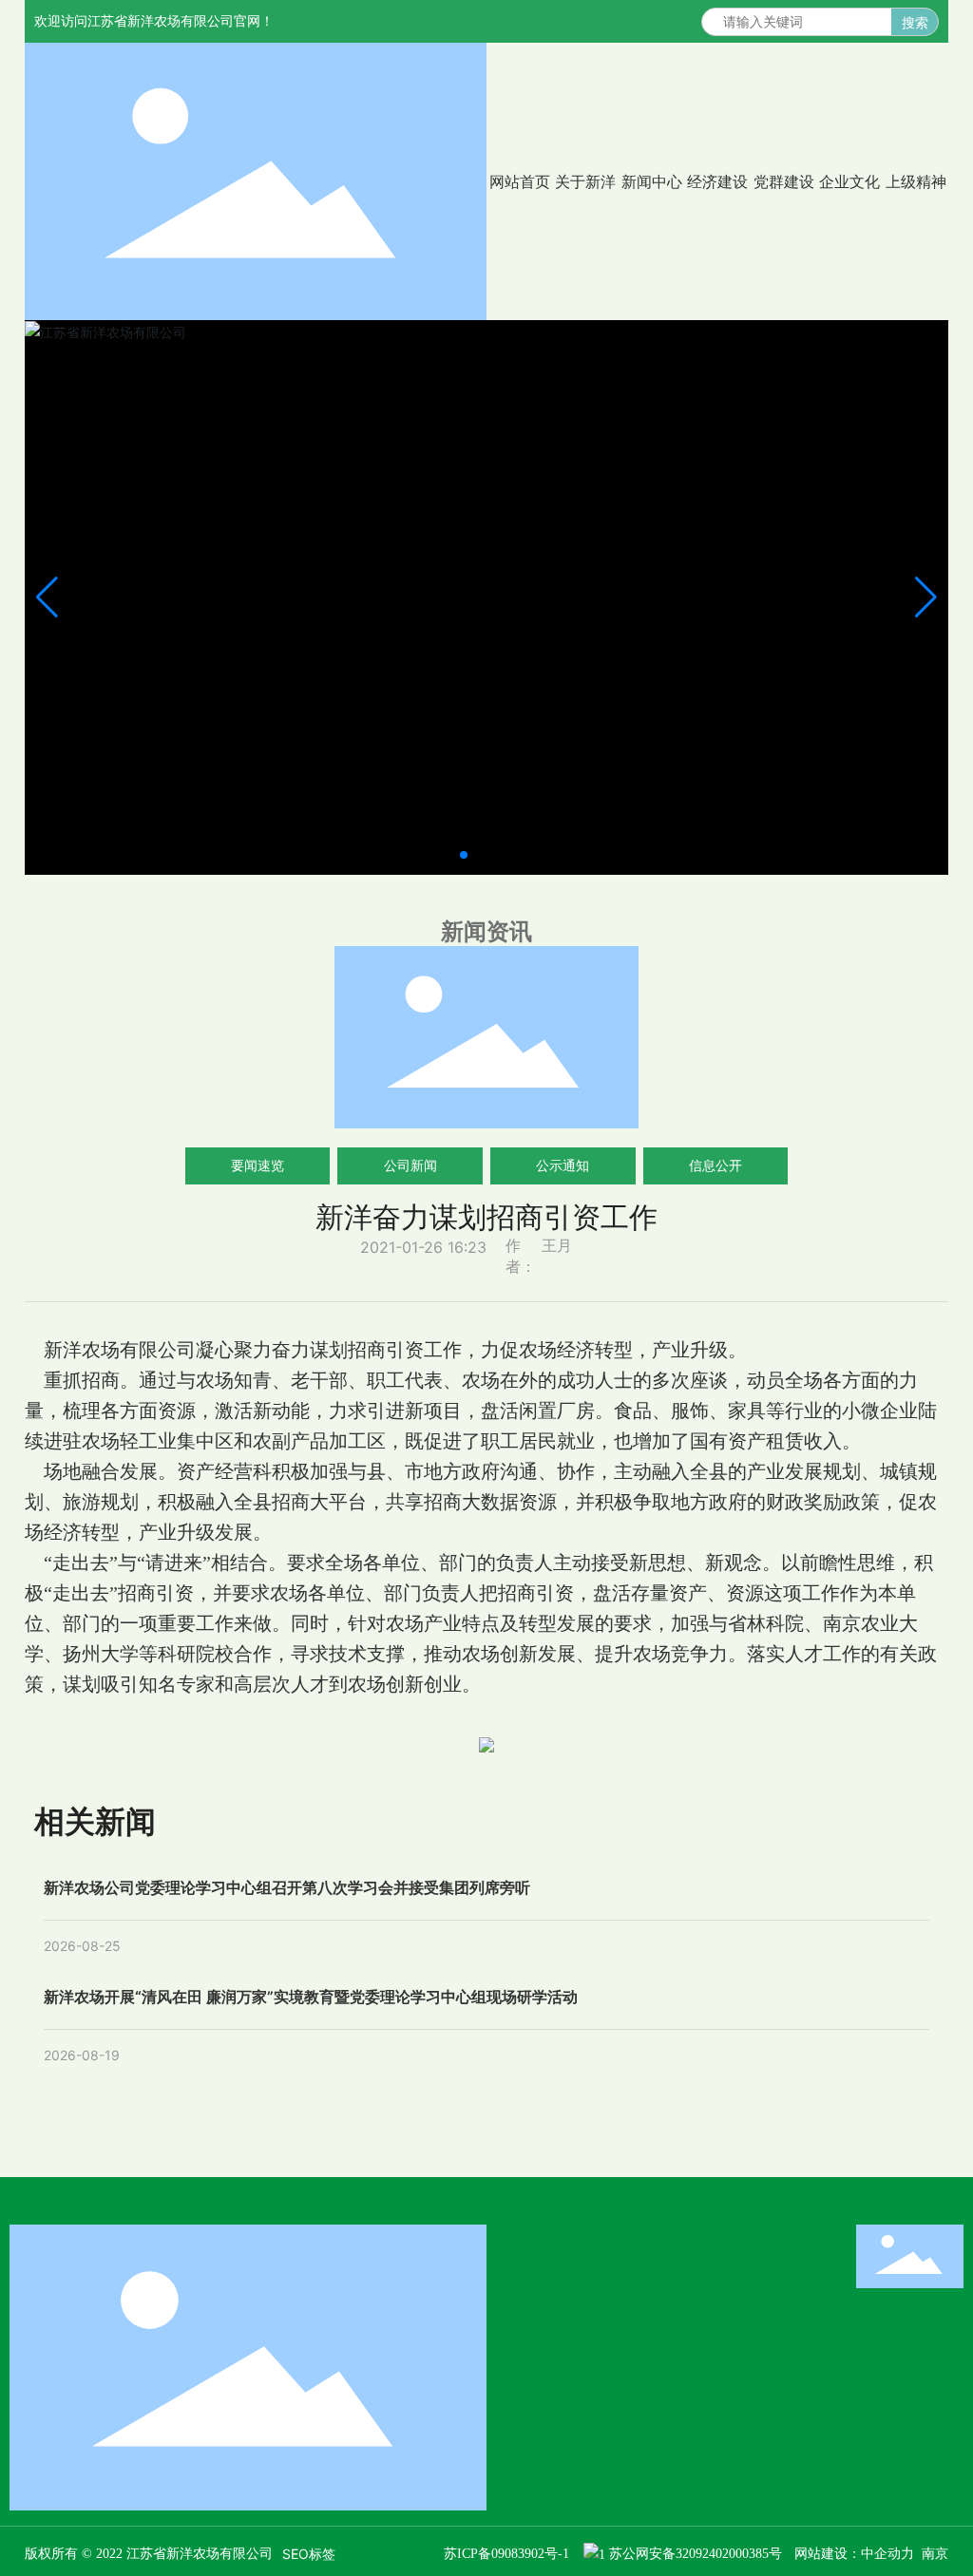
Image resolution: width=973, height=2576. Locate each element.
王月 (557, 1245)
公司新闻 (410, 1165)
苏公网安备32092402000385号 (696, 2554)
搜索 (915, 22)
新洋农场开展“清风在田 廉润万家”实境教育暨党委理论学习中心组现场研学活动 (311, 1997)
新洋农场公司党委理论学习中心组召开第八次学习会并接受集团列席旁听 (287, 1887)
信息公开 (715, 1165)
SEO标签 (309, 2554)
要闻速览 (258, 1165)
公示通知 (563, 1165)
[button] (464, 855)
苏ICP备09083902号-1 (506, 2554)
